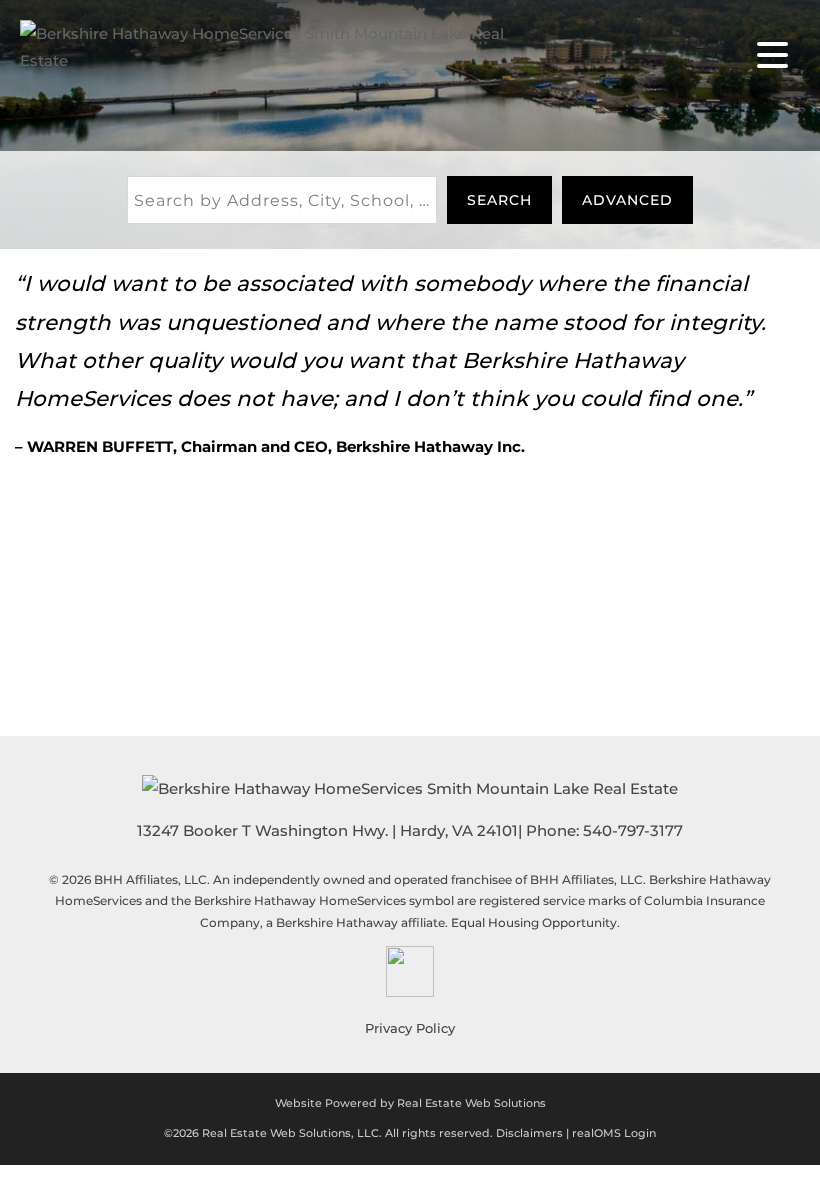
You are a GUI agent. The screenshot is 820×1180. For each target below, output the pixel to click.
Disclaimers (529, 1133)
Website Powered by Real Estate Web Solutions (410, 1103)
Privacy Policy (410, 1028)
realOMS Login (614, 1133)
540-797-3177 (633, 830)
